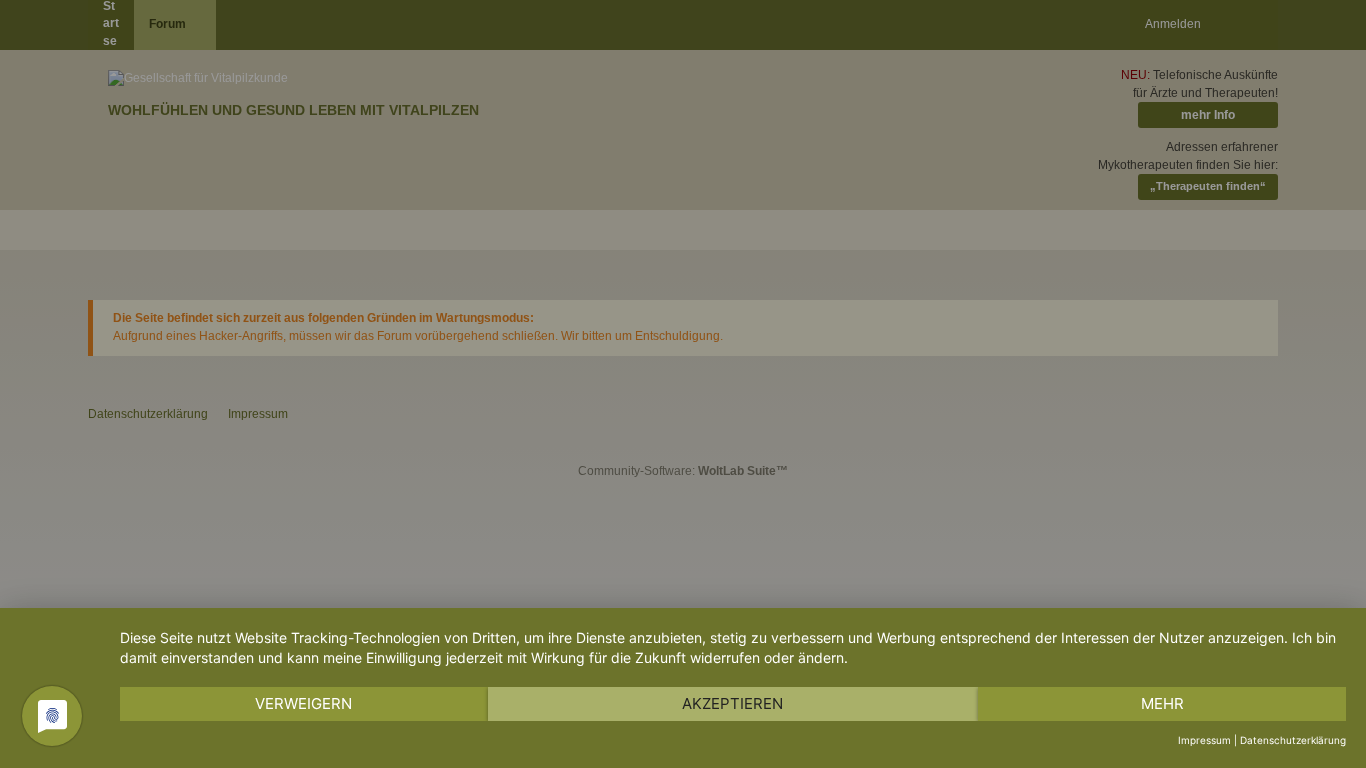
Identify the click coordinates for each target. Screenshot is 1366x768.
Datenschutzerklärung (1293, 740)
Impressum (1204, 740)
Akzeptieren (732, 703)
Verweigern (303, 703)
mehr (1162, 703)
